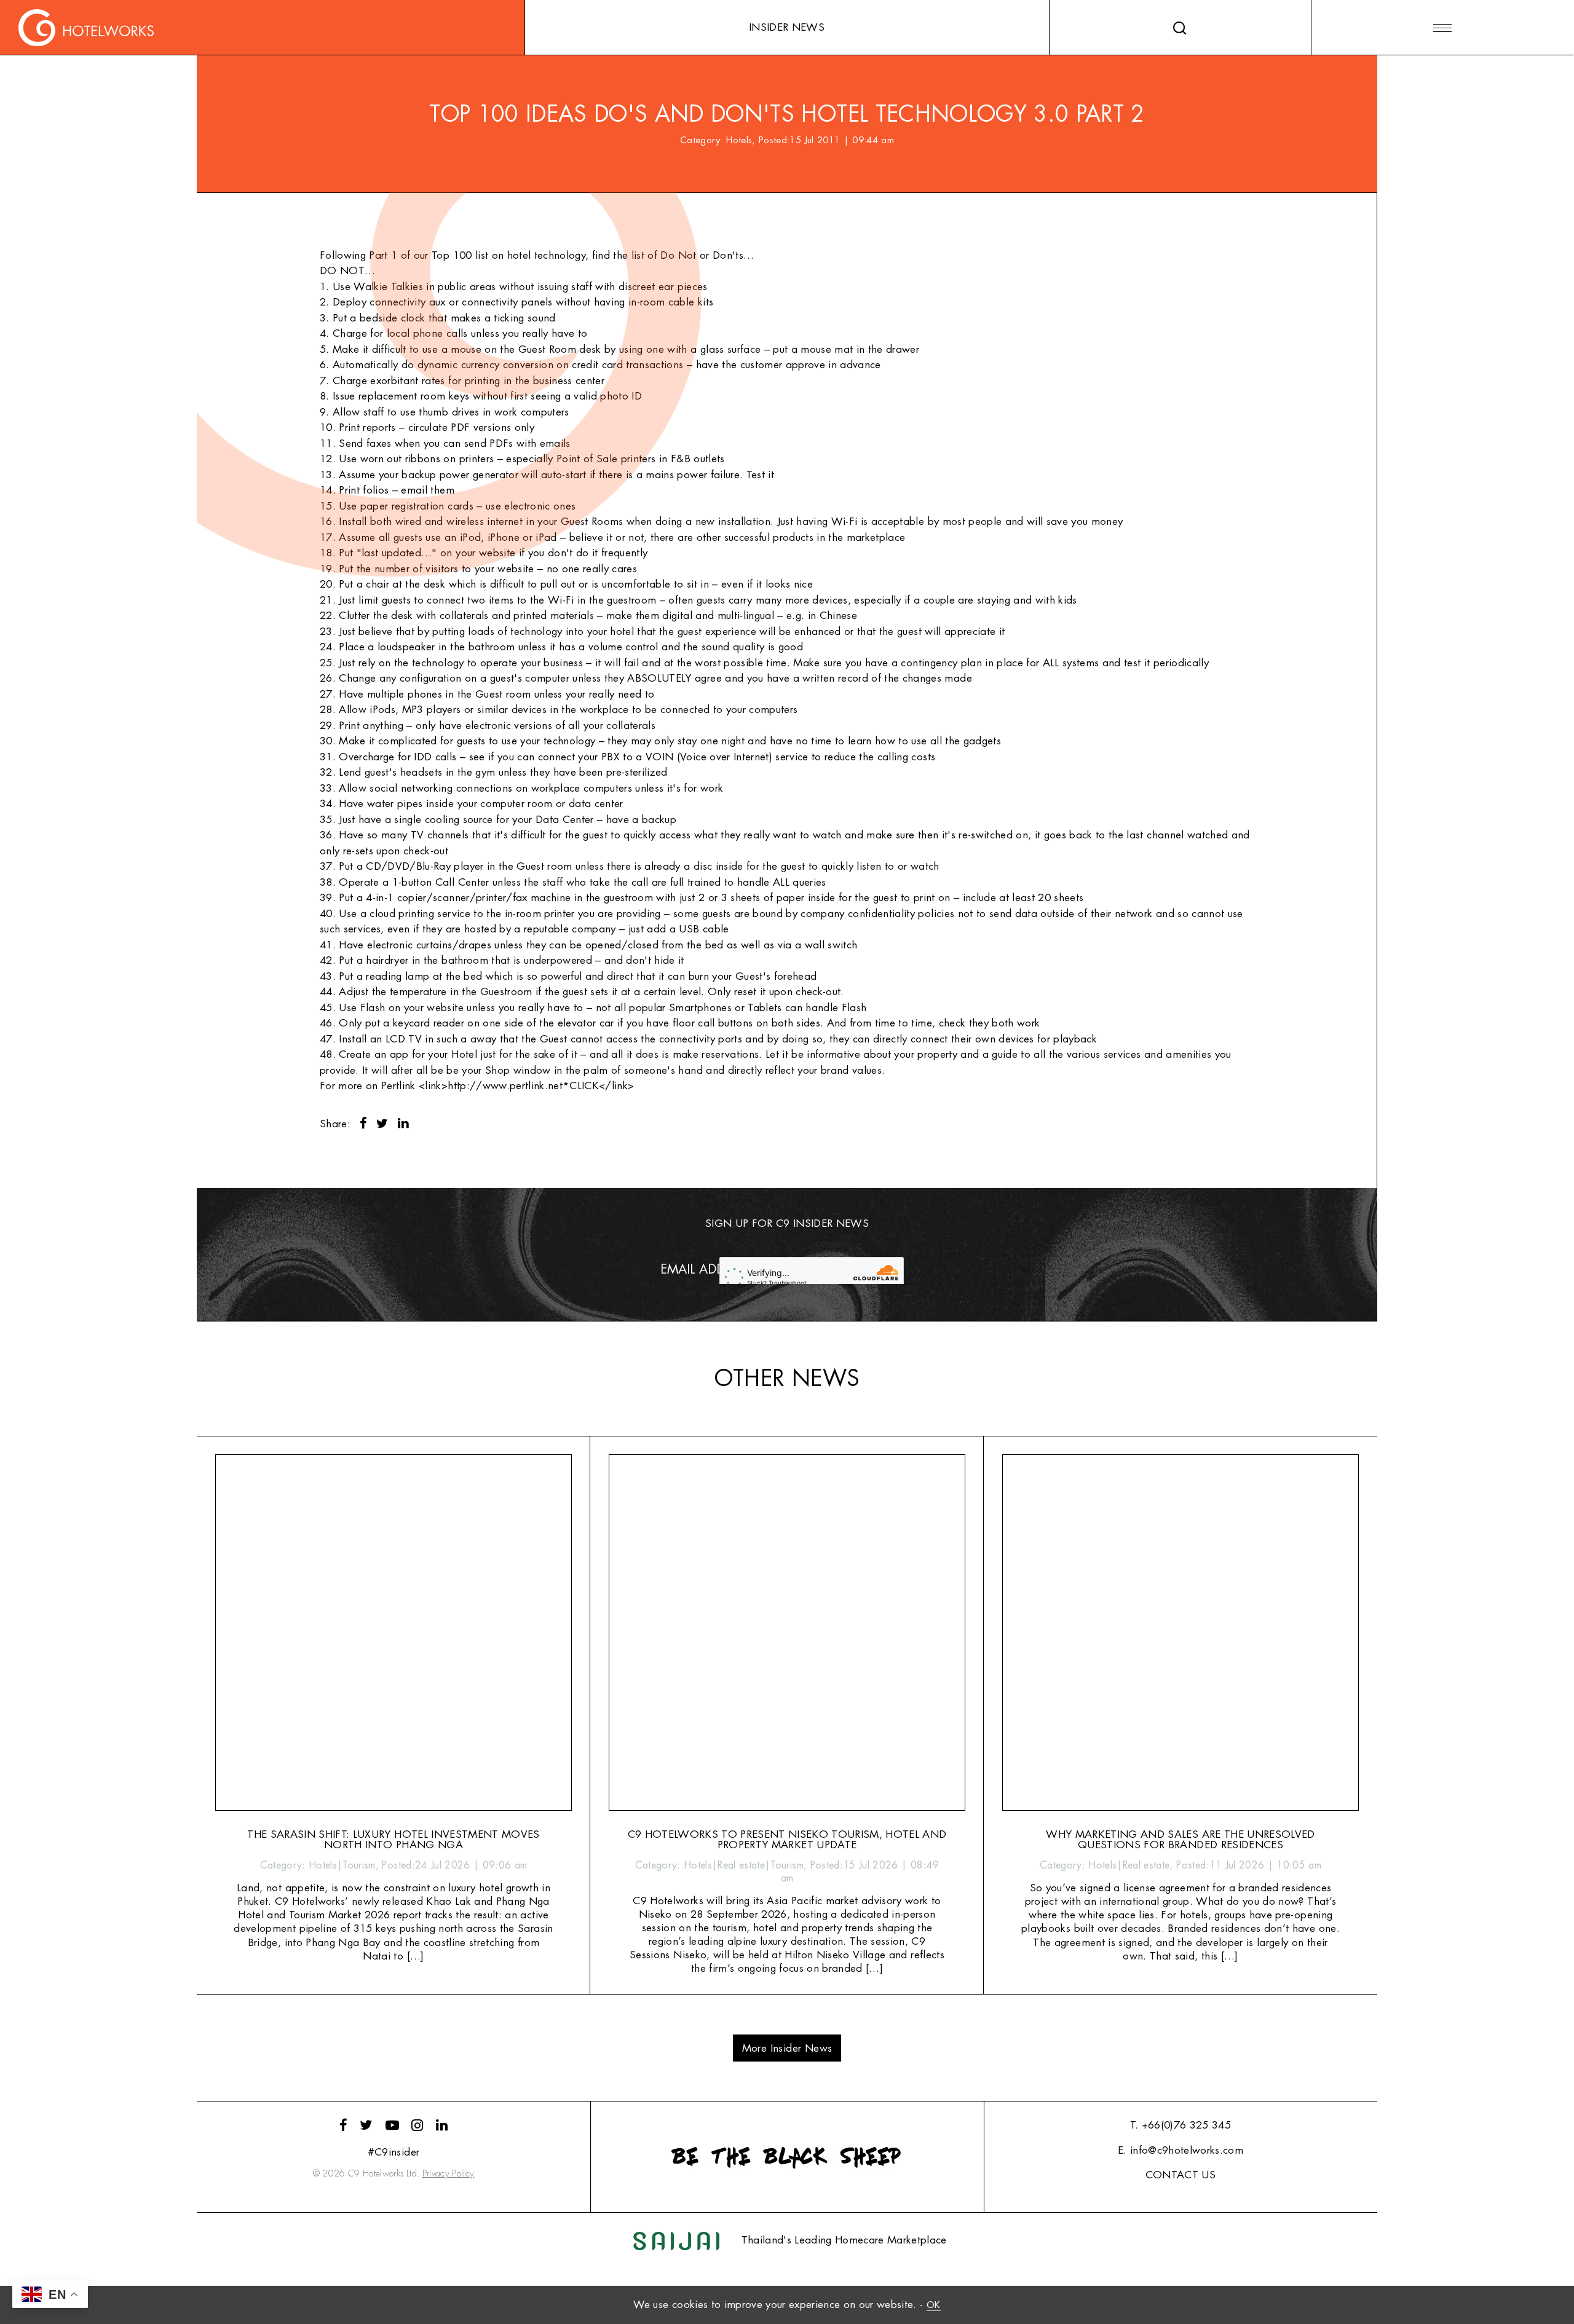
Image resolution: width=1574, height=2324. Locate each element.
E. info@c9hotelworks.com (1180, 2150)
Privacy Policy (449, 2174)
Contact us (1180, 2175)
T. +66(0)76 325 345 (1180, 2125)
